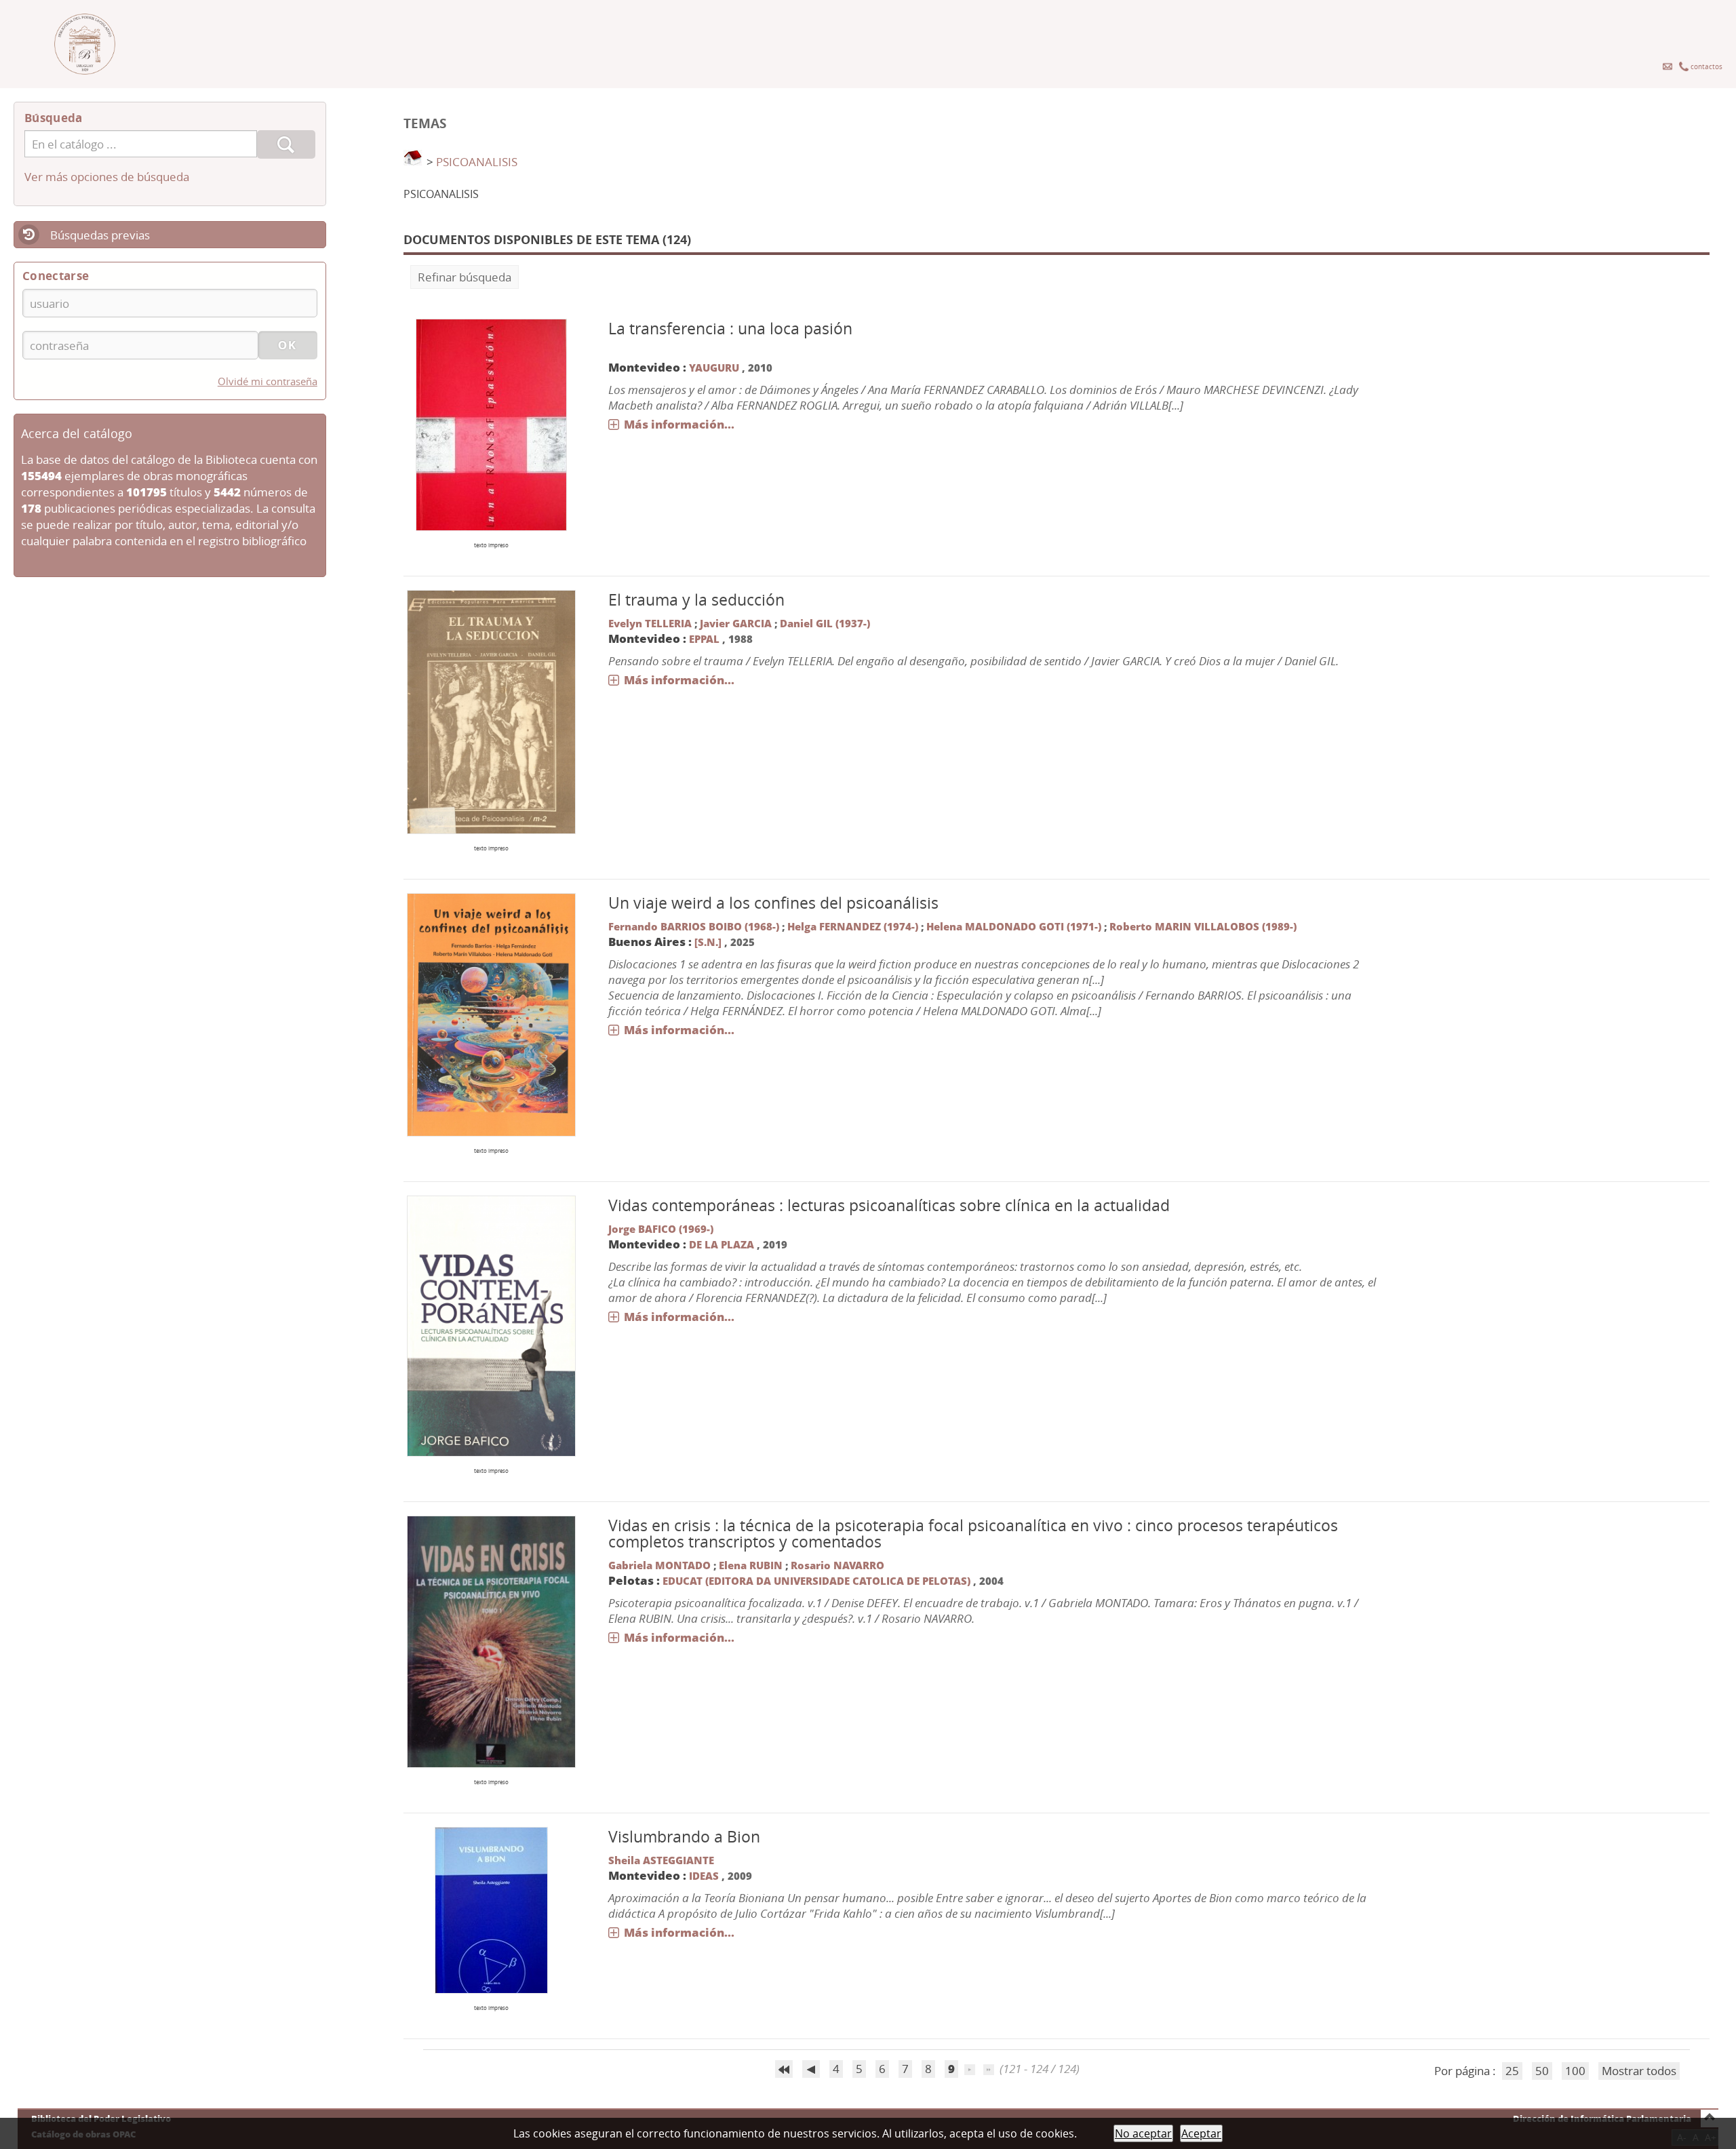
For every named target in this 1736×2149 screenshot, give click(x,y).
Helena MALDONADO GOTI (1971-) (1014, 926)
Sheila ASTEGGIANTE (661, 1860)
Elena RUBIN (751, 1565)
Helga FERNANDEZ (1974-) (853, 926)
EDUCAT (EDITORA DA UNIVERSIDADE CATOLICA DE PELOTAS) (818, 1581)
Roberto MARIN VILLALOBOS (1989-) (1203, 926)
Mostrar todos (1639, 2071)
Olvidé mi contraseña (268, 381)
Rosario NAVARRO (837, 1565)
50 (1542, 2071)
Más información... (679, 424)
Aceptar (1201, 2133)
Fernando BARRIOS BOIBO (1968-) (694, 926)
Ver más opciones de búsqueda (107, 177)
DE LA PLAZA (722, 1244)
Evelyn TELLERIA (650, 623)
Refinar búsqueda (465, 277)
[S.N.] (708, 942)
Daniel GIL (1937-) (825, 623)
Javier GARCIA (736, 623)
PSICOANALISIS (477, 162)
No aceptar (1143, 2133)
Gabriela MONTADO (659, 1565)
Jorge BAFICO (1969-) (661, 1229)
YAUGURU (714, 368)
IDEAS (704, 1876)
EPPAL (704, 639)
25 (1512, 2071)
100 (1575, 2071)
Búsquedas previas (100, 235)
